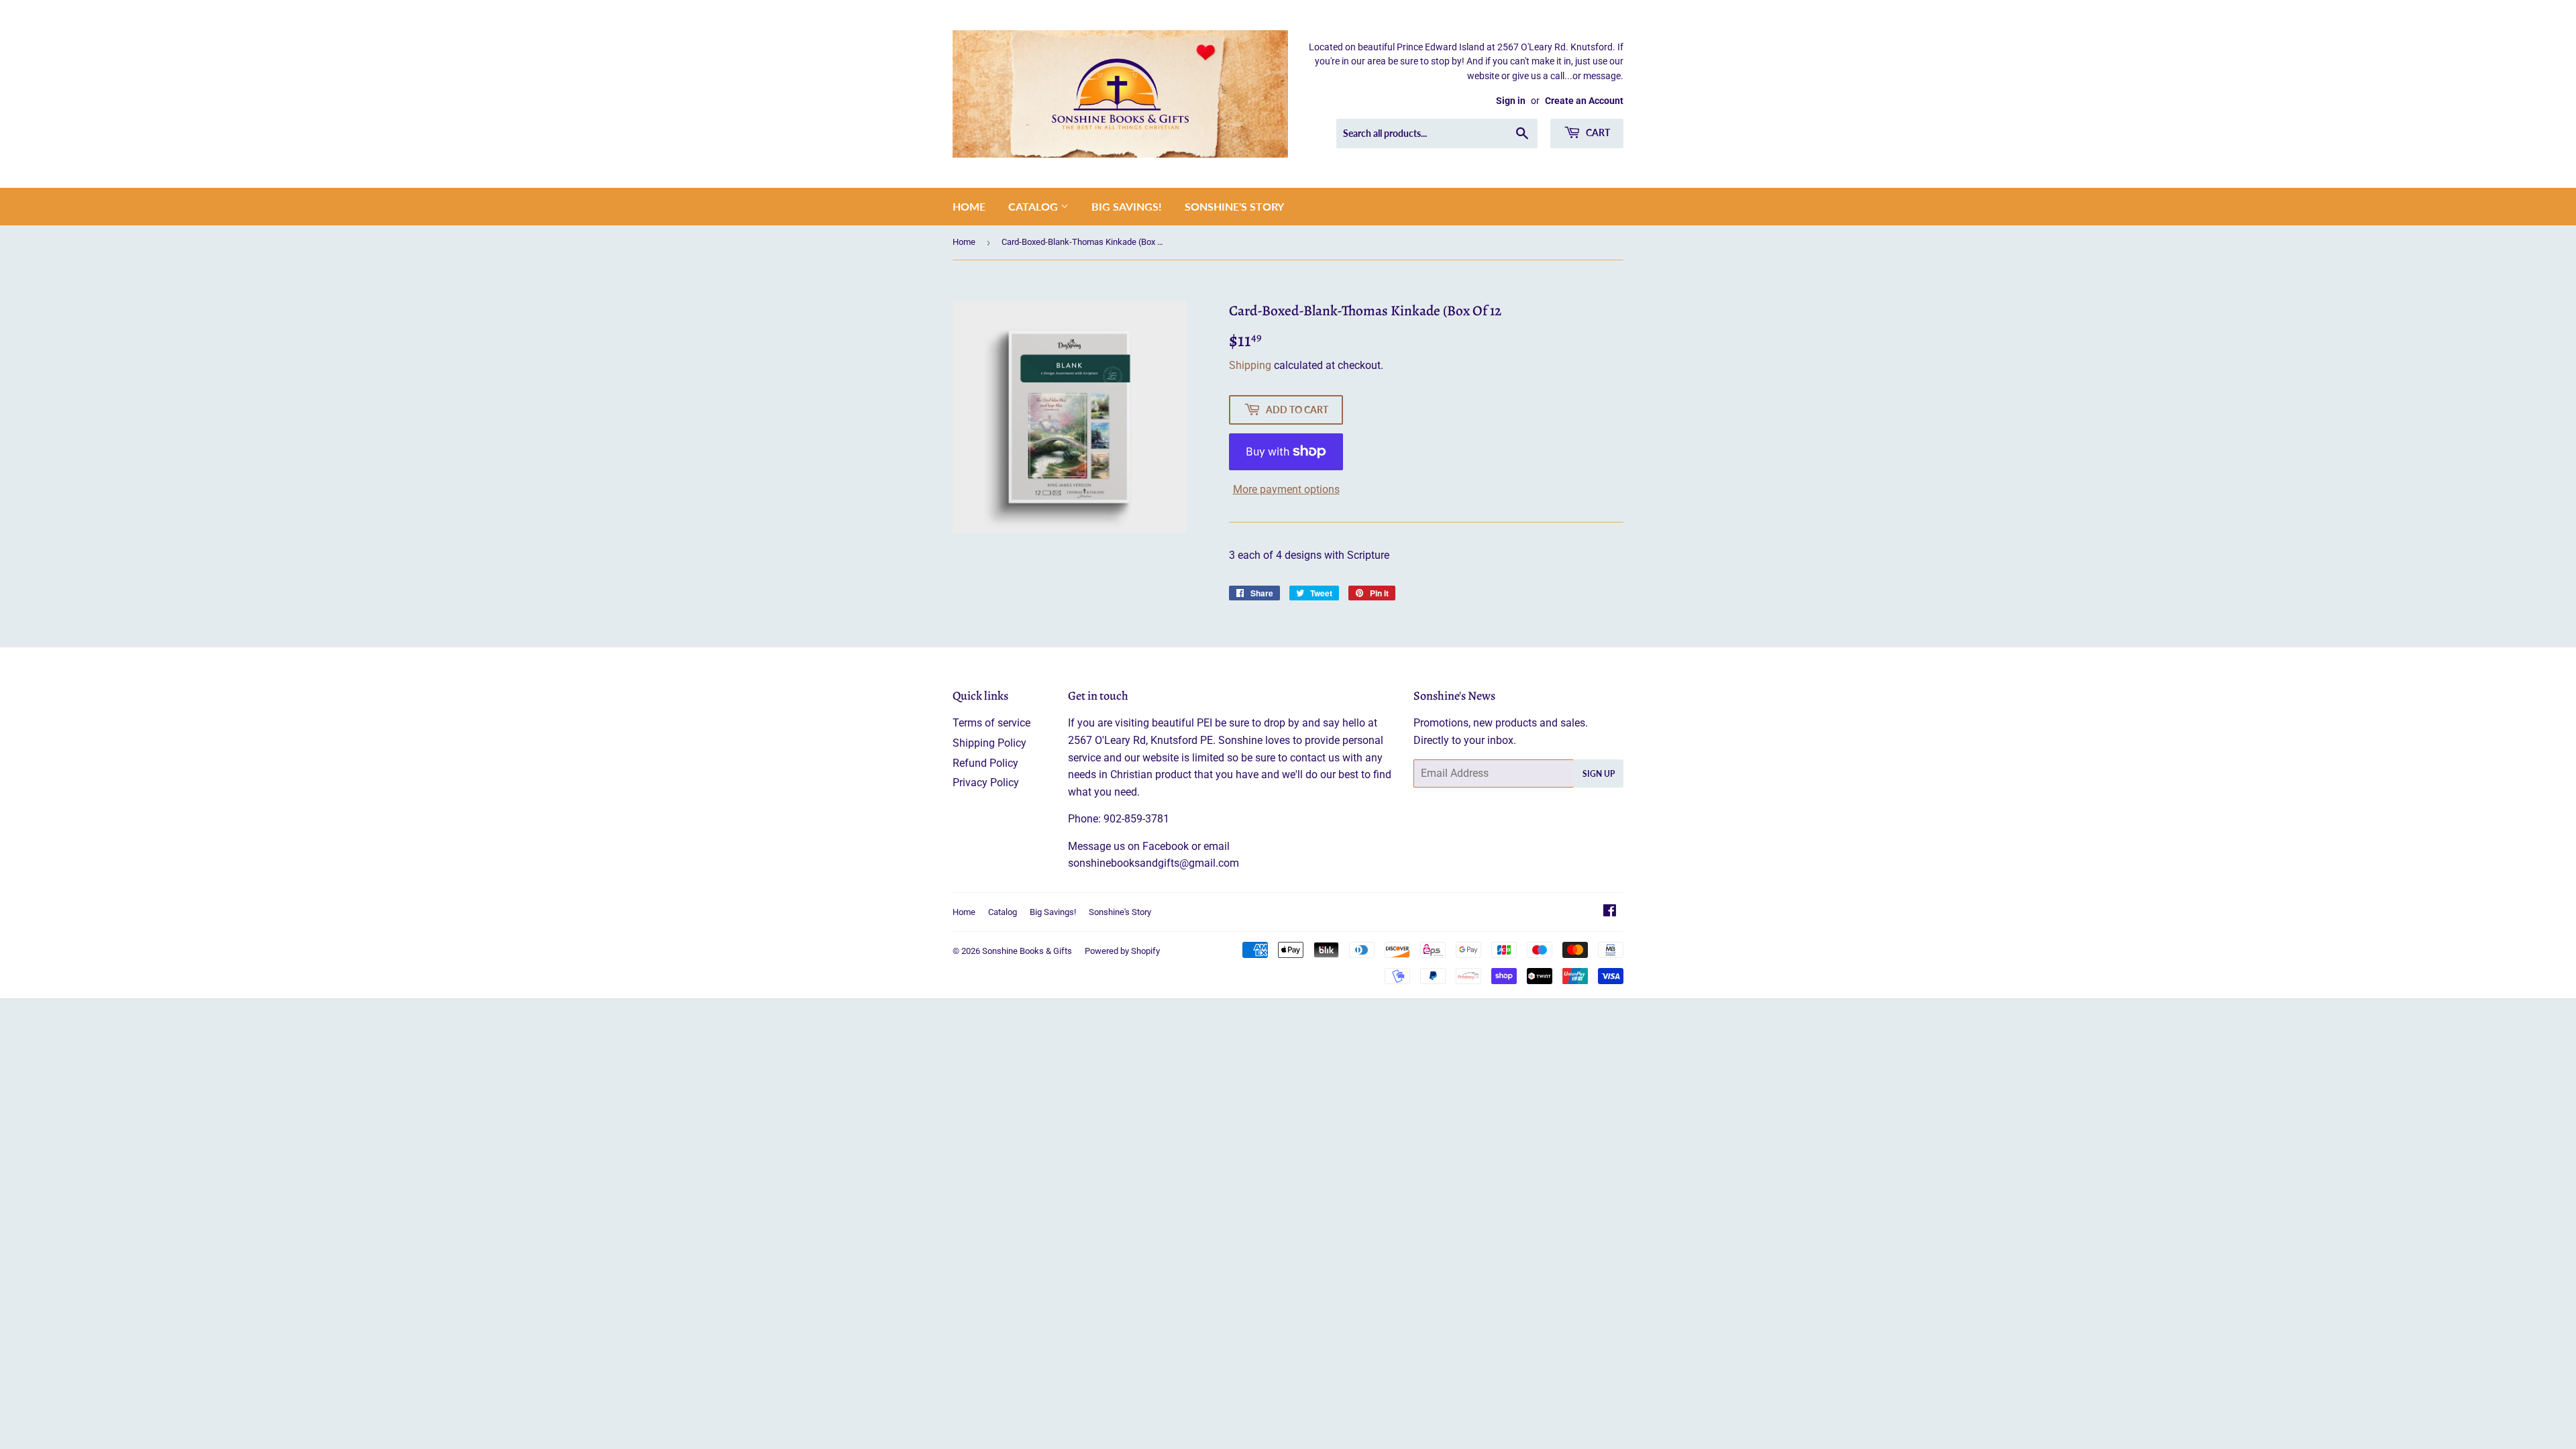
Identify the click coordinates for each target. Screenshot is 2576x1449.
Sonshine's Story (1234, 206)
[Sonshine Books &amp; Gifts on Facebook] (1610, 912)
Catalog (1034, 206)
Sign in (1511, 101)
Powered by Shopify (1122, 951)
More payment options (1286, 489)
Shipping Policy (989, 743)
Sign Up (1599, 774)
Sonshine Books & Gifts (1027, 951)
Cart (1597, 132)
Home (969, 206)
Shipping (1250, 365)
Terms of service (991, 723)
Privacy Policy (986, 783)
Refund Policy (985, 763)
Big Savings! (1127, 206)
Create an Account (1584, 101)
